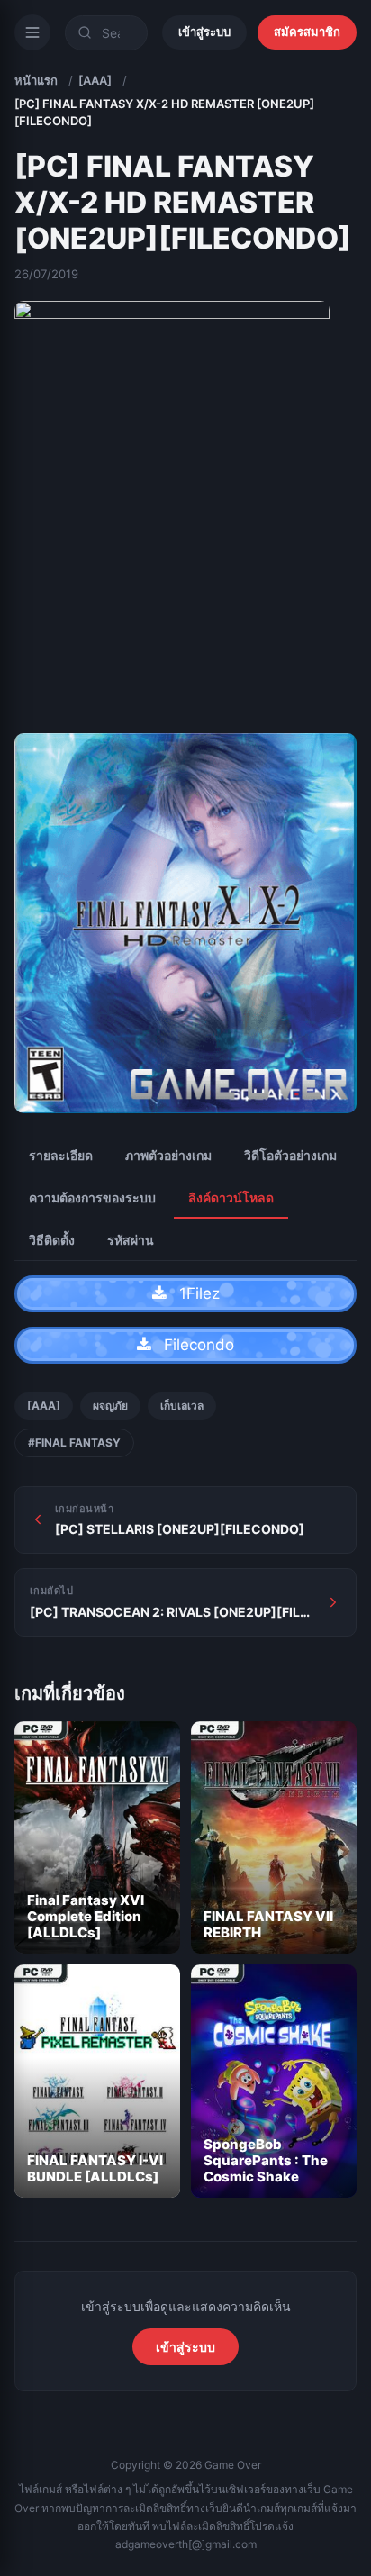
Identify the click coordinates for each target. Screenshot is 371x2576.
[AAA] (95, 80)
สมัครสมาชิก (307, 32)
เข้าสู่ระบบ (204, 32)
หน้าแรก (36, 80)
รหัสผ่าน (131, 1240)
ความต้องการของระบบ (92, 1197)
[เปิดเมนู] (32, 32)
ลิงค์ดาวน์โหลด (231, 1197)
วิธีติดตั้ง (52, 1240)
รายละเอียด (61, 1155)
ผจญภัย (110, 1406)
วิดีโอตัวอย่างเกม (290, 1155)
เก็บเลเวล (182, 1406)
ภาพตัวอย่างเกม (168, 1155)
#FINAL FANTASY (74, 1442)
